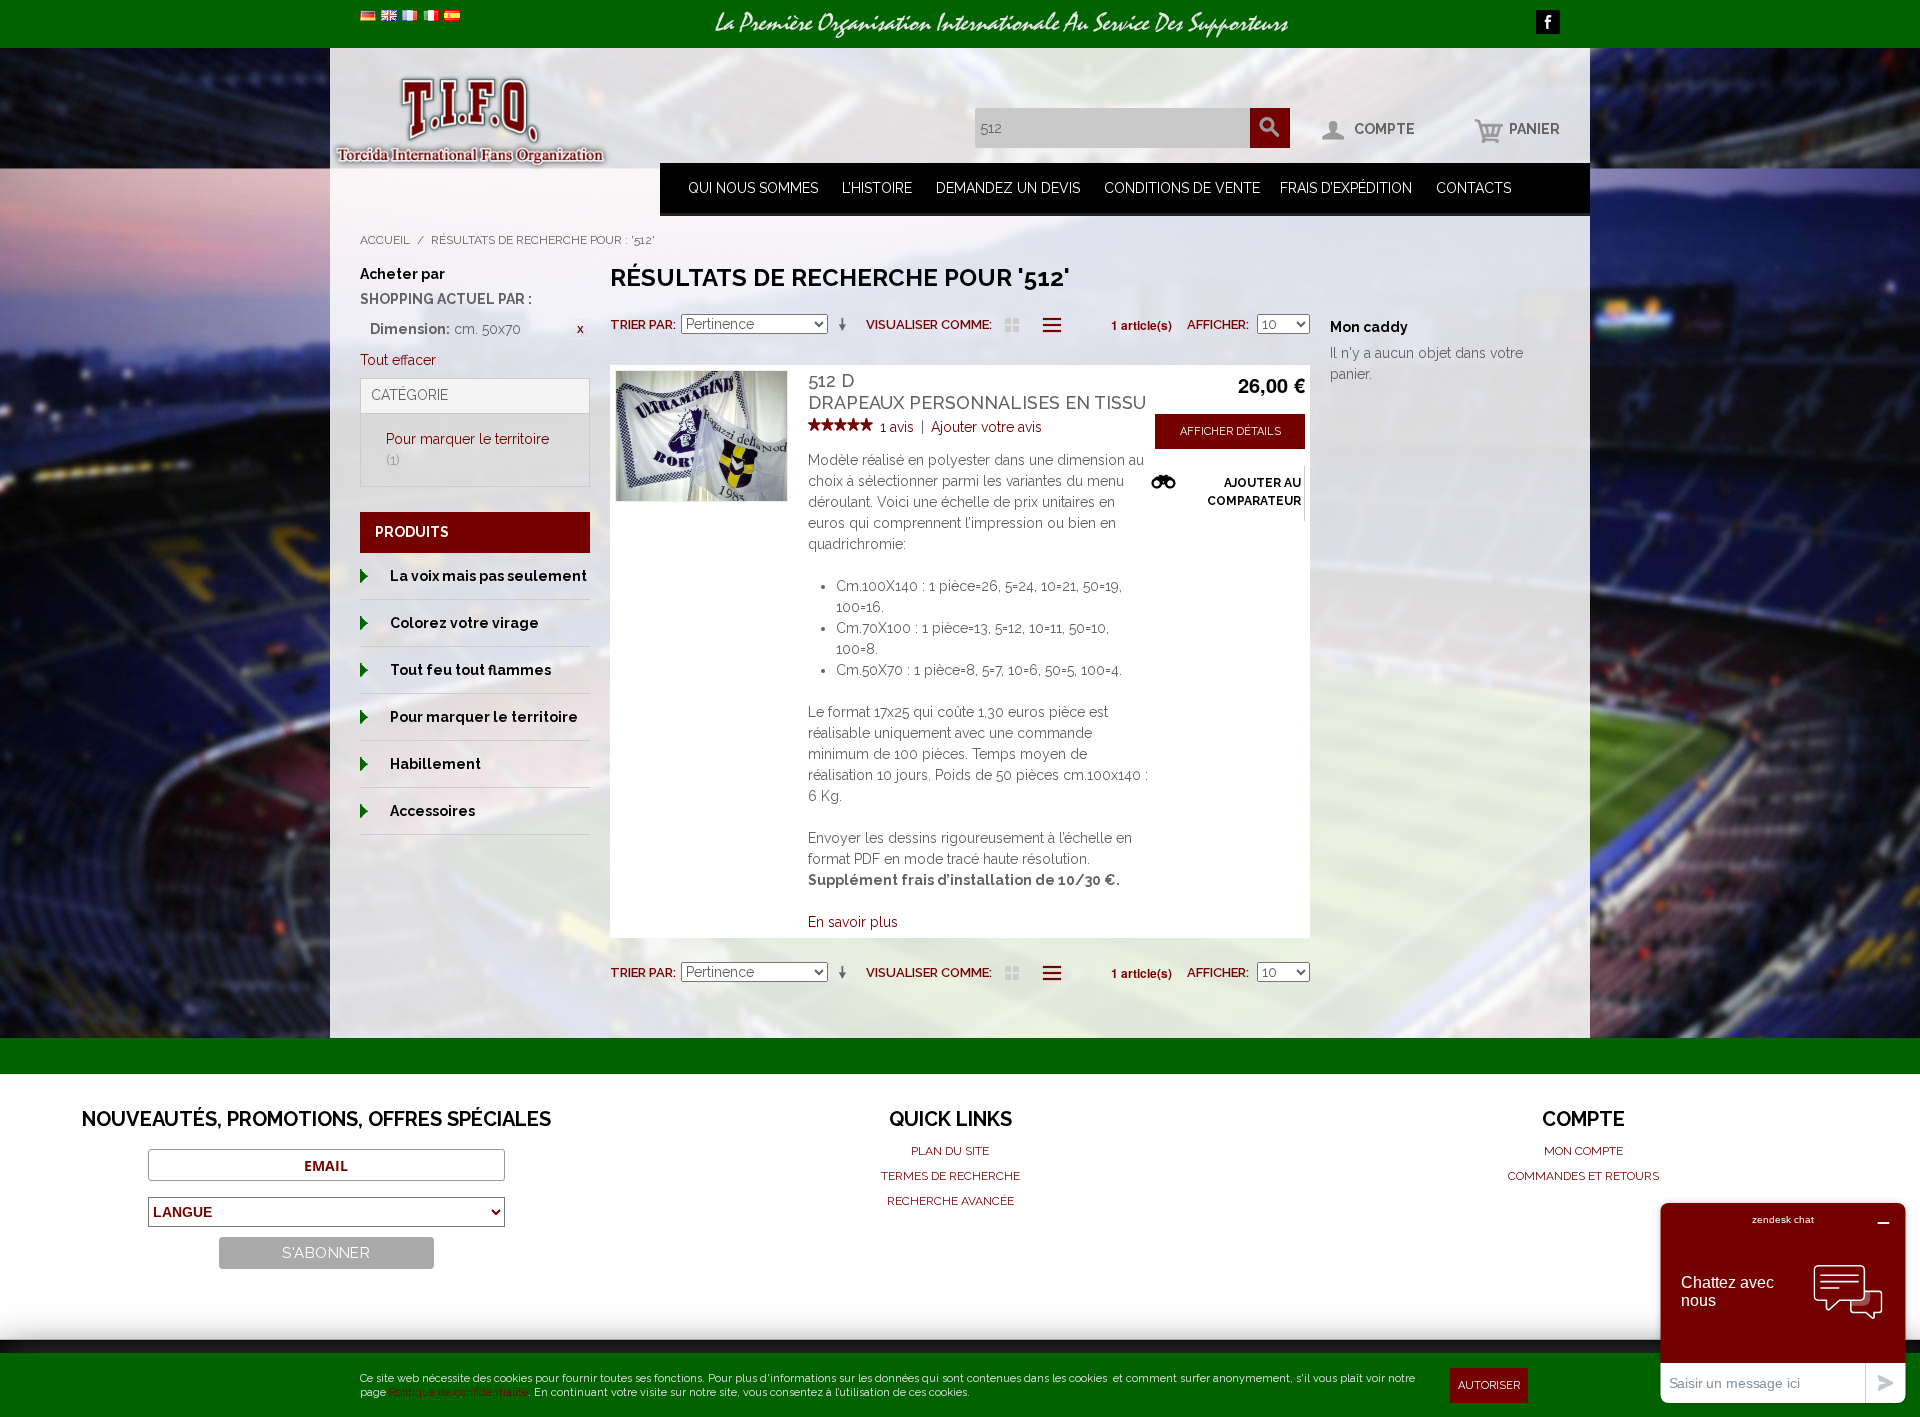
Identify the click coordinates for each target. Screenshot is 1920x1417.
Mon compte (1583, 1151)
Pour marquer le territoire (467, 449)
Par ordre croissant (846, 325)
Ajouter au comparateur (1254, 492)
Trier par (641, 324)
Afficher (1216, 324)
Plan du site (950, 1151)
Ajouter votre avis (986, 427)
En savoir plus (853, 922)
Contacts (1473, 188)
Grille (1012, 325)
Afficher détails (1230, 431)
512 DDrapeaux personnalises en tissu (977, 391)
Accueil (385, 240)
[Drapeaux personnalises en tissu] (701, 436)
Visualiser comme (927, 324)
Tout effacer (398, 360)
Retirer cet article (580, 329)
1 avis (897, 427)
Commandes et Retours (1583, 1176)
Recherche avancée (950, 1201)
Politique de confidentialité (458, 1392)
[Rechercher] (1270, 128)
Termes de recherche (950, 1176)
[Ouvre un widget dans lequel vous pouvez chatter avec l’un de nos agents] (1783, 1302)
